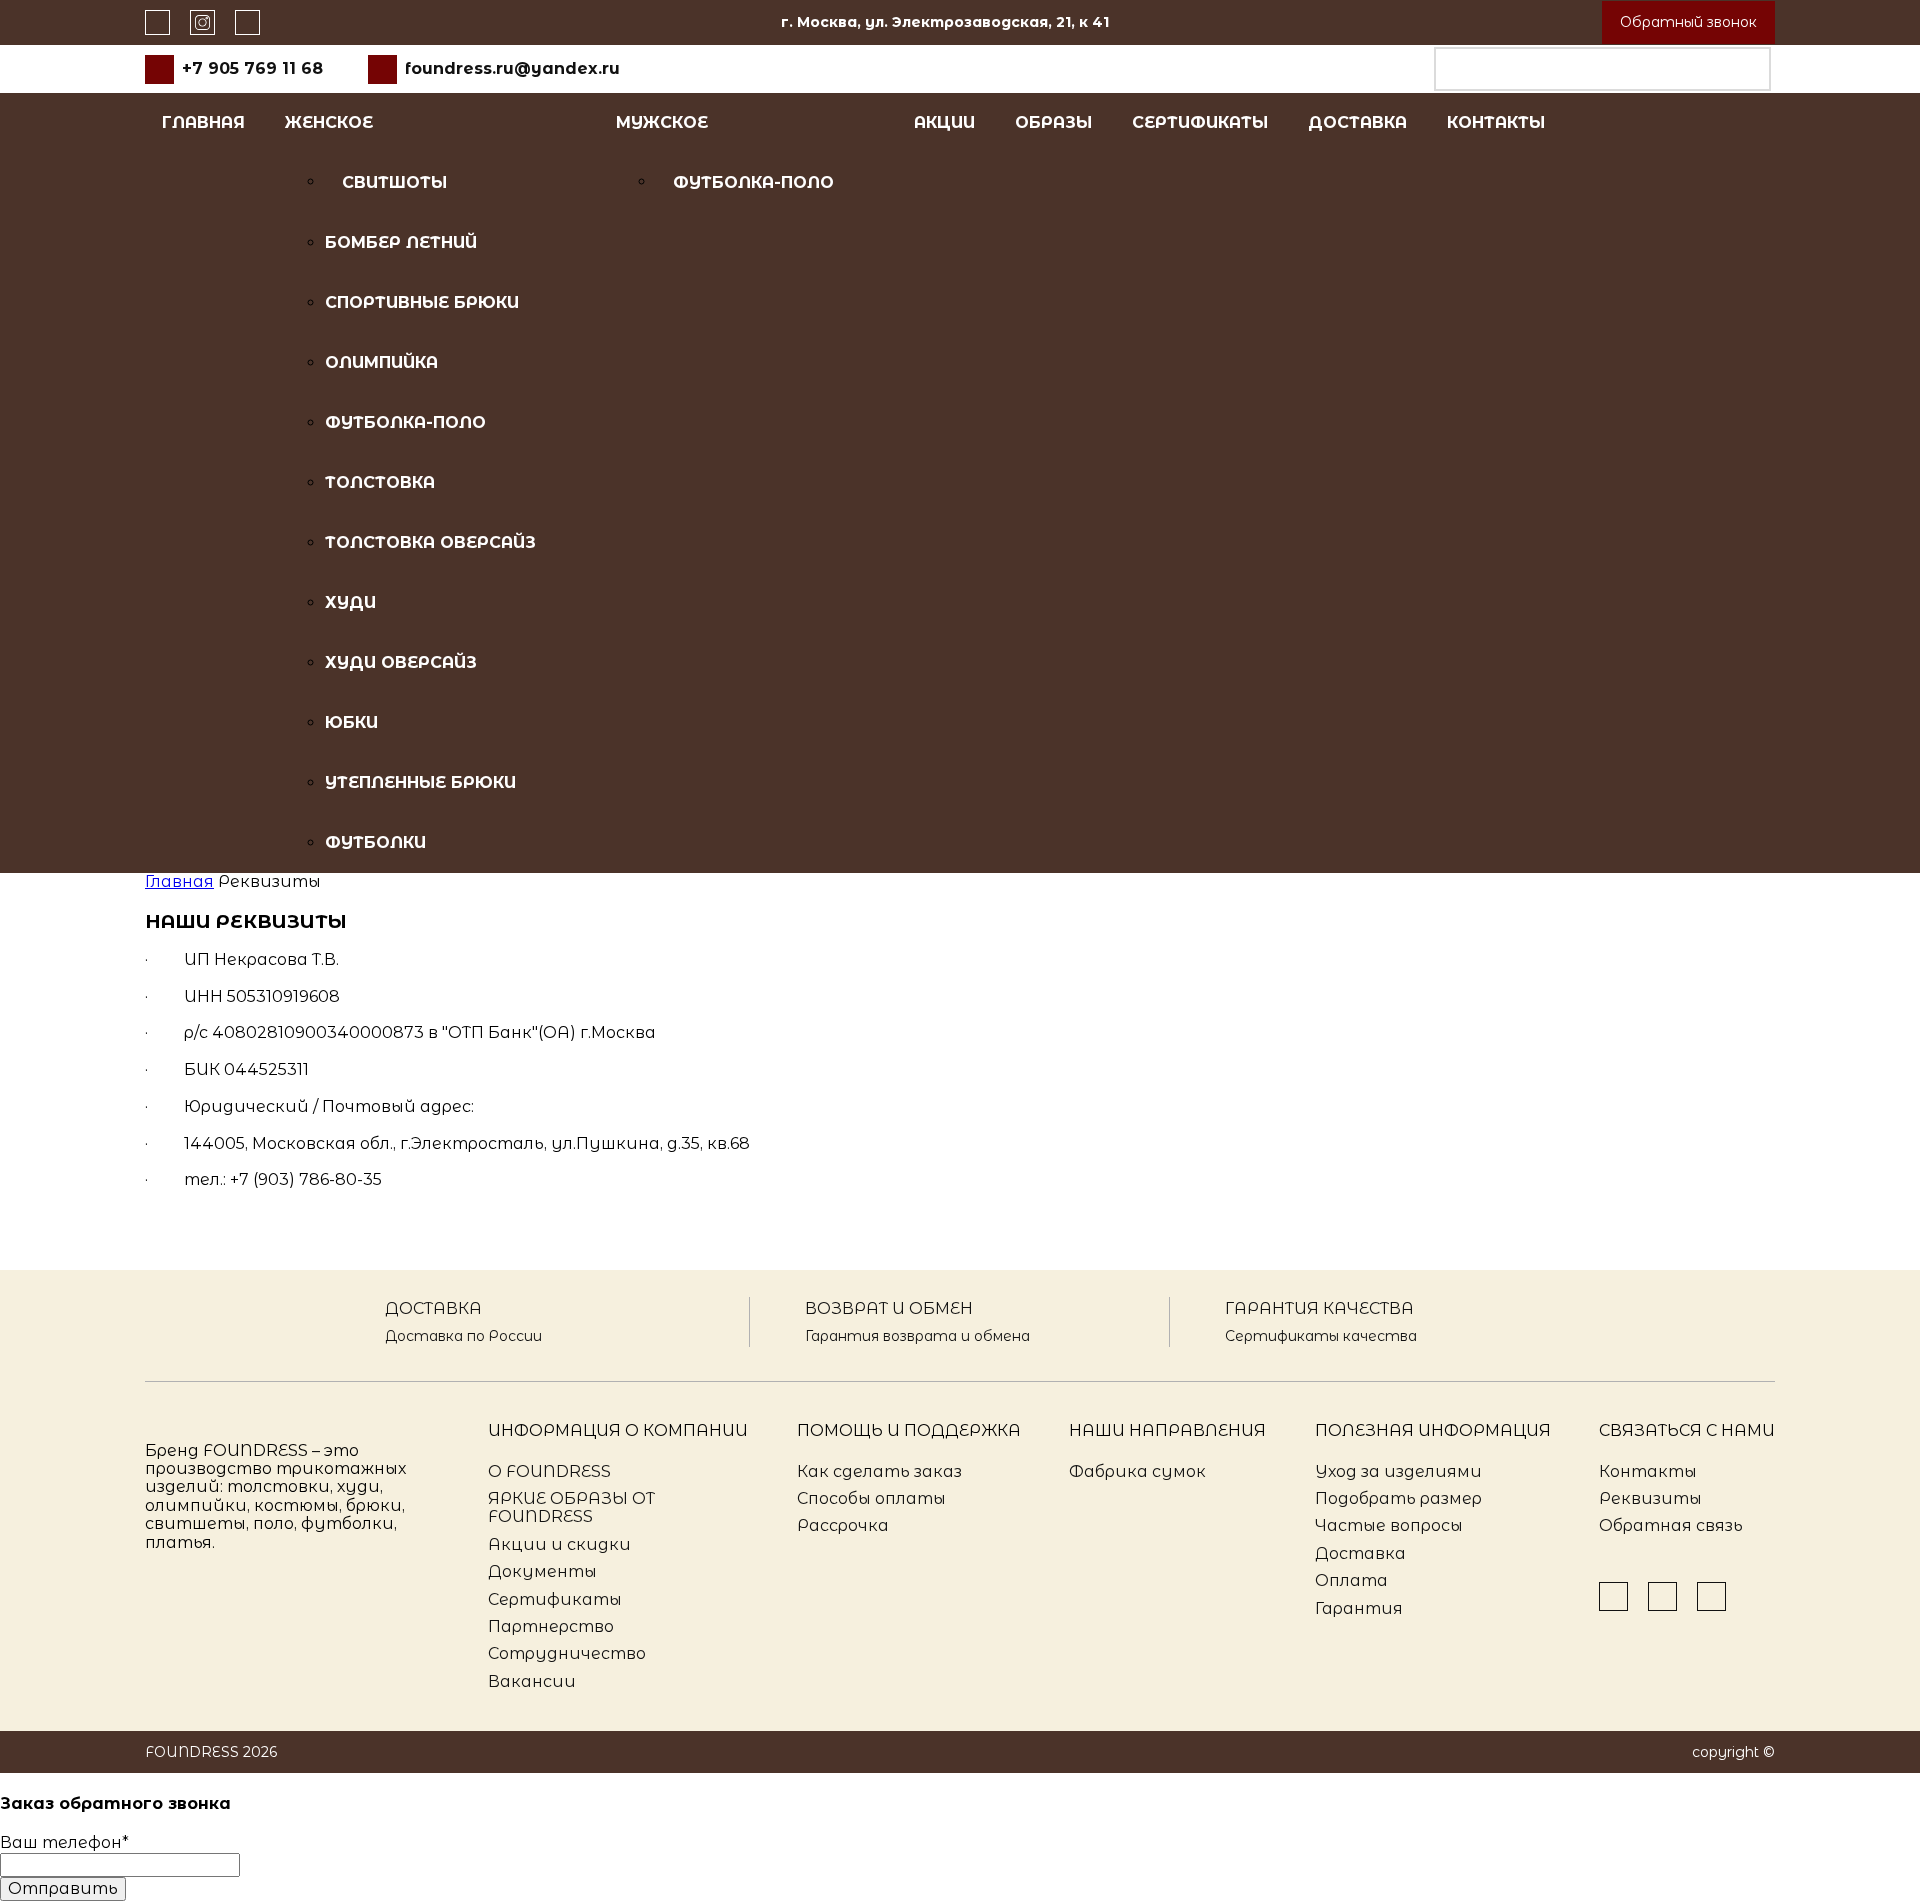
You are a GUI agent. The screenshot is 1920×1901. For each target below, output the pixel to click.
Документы (542, 1571)
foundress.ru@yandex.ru (512, 68)
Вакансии (532, 1681)
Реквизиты (1650, 1498)
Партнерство (551, 1626)
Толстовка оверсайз (430, 542)
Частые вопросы (1389, 1525)
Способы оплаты (871, 1498)
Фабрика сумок (1137, 1471)
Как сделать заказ (879, 1471)
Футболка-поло (405, 422)
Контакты (1496, 122)
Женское (329, 122)
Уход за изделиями (1398, 1471)
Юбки (351, 722)
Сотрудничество (567, 1653)
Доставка (1357, 122)
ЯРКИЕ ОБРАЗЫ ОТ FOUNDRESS (571, 1507)
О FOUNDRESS (549, 1471)
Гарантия (1359, 1608)
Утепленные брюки (420, 782)
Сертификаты (1200, 122)
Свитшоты (394, 182)
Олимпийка (381, 362)
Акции (944, 122)
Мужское (662, 122)
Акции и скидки (559, 1544)
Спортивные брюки (422, 302)
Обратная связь (1671, 1525)
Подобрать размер (1398, 1498)
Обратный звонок (1688, 22)
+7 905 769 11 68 (252, 68)
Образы (1053, 122)
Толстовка (380, 482)
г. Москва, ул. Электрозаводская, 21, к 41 (945, 22)
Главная (203, 122)
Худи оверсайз (401, 662)
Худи (350, 602)
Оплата (1351, 1580)
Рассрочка (843, 1525)
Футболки (375, 842)
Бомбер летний (401, 242)
